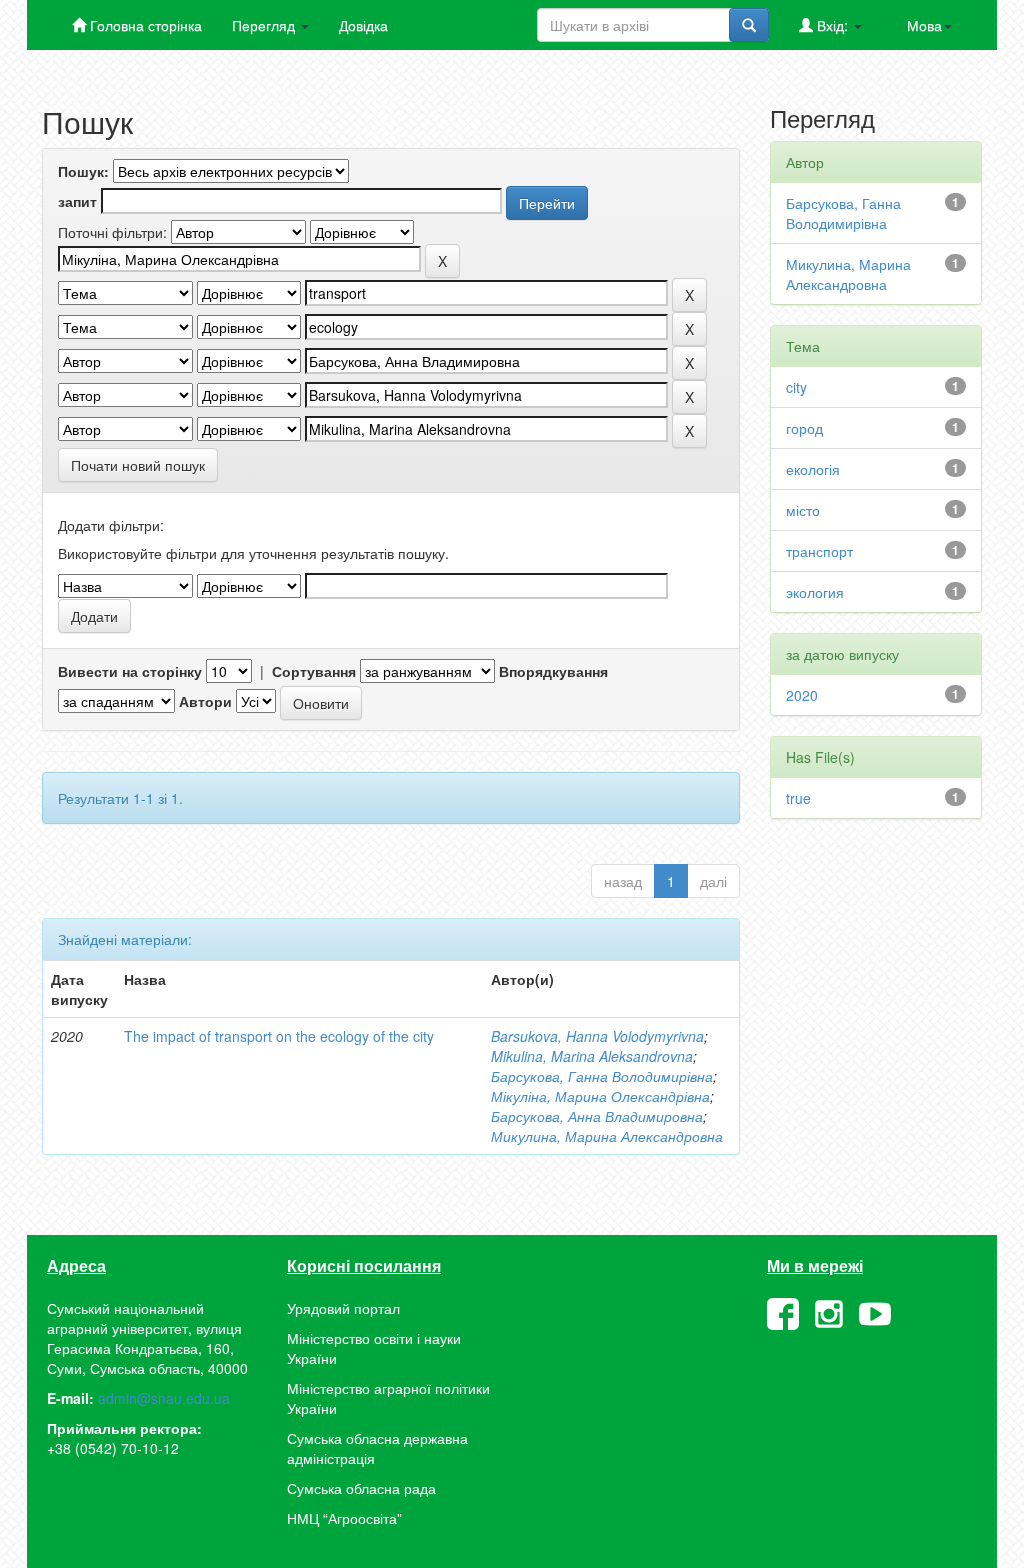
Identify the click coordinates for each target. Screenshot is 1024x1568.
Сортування (314, 671)
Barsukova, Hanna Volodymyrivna (597, 1036)
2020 (802, 695)
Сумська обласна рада (361, 1488)
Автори (205, 701)
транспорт (819, 551)
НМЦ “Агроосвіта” (344, 1518)
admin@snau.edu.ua (164, 1398)
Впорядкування (553, 671)
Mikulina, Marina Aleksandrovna (592, 1056)
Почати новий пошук (138, 465)
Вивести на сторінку (130, 671)
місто (803, 510)
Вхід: (832, 25)
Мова (924, 25)
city (796, 387)
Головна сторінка (144, 25)
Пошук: (83, 171)
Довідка (363, 25)
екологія (813, 469)
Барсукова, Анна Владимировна (597, 1116)
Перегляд (265, 25)
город (804, 428)
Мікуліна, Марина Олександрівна (600, 1096)
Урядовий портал (343, 1308)
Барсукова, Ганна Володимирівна (602, 1076)
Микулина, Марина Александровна (607, 1136)
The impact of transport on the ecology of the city (279, 1036)
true (798, 798)
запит (77, 201)
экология (815, 592)
